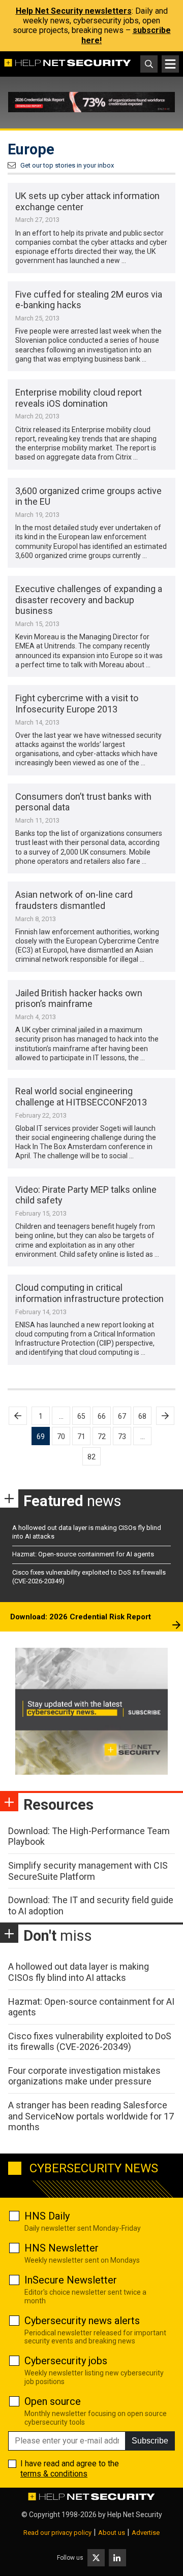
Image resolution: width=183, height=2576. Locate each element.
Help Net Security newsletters (74, 11)
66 (102, 1416)
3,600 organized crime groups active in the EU (88, 496)
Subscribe (150, 2441)
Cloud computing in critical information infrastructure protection (89, 1293)
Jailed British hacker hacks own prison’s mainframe (79, 999)
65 (81, 1416)
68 (142, 1416)
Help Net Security (135, 2515)
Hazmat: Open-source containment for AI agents (83, 1554)
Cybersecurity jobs (66, 2361)
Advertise (146, 2533)
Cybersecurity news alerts (82, 2321)
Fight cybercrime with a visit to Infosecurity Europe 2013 (77, 704)
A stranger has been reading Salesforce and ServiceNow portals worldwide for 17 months (91, 2116)
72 (102, 1437)
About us (112, 2533)
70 (61, 1437)
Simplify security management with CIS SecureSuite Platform (88, 1871)
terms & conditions (54, 2474)
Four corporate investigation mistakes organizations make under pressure (84, 2076)
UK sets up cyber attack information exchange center (87, 201)
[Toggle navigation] (170, 64)
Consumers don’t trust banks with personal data (83, 802)
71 (81, 1437)
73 (122, 1437)
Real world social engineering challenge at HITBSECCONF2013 (81, 1097)
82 (91, 1457)
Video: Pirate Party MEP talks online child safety (86, 1195)
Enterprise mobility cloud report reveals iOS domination (79, 398)
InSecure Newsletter (71, 2280)
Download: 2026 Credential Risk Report (81, 1617)
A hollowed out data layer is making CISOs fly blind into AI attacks (79, 1972)
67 (122, 1416)
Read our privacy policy (57, 2533)
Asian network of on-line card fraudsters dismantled (74, 900)
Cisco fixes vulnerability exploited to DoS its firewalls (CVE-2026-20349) (90, 2042)
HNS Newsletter (62, 2248)
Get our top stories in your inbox (67, 165)
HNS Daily (47, 2216)
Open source (53, 2401)
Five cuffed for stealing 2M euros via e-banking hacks (89, 300)
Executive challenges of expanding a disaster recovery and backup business (89, 600)
